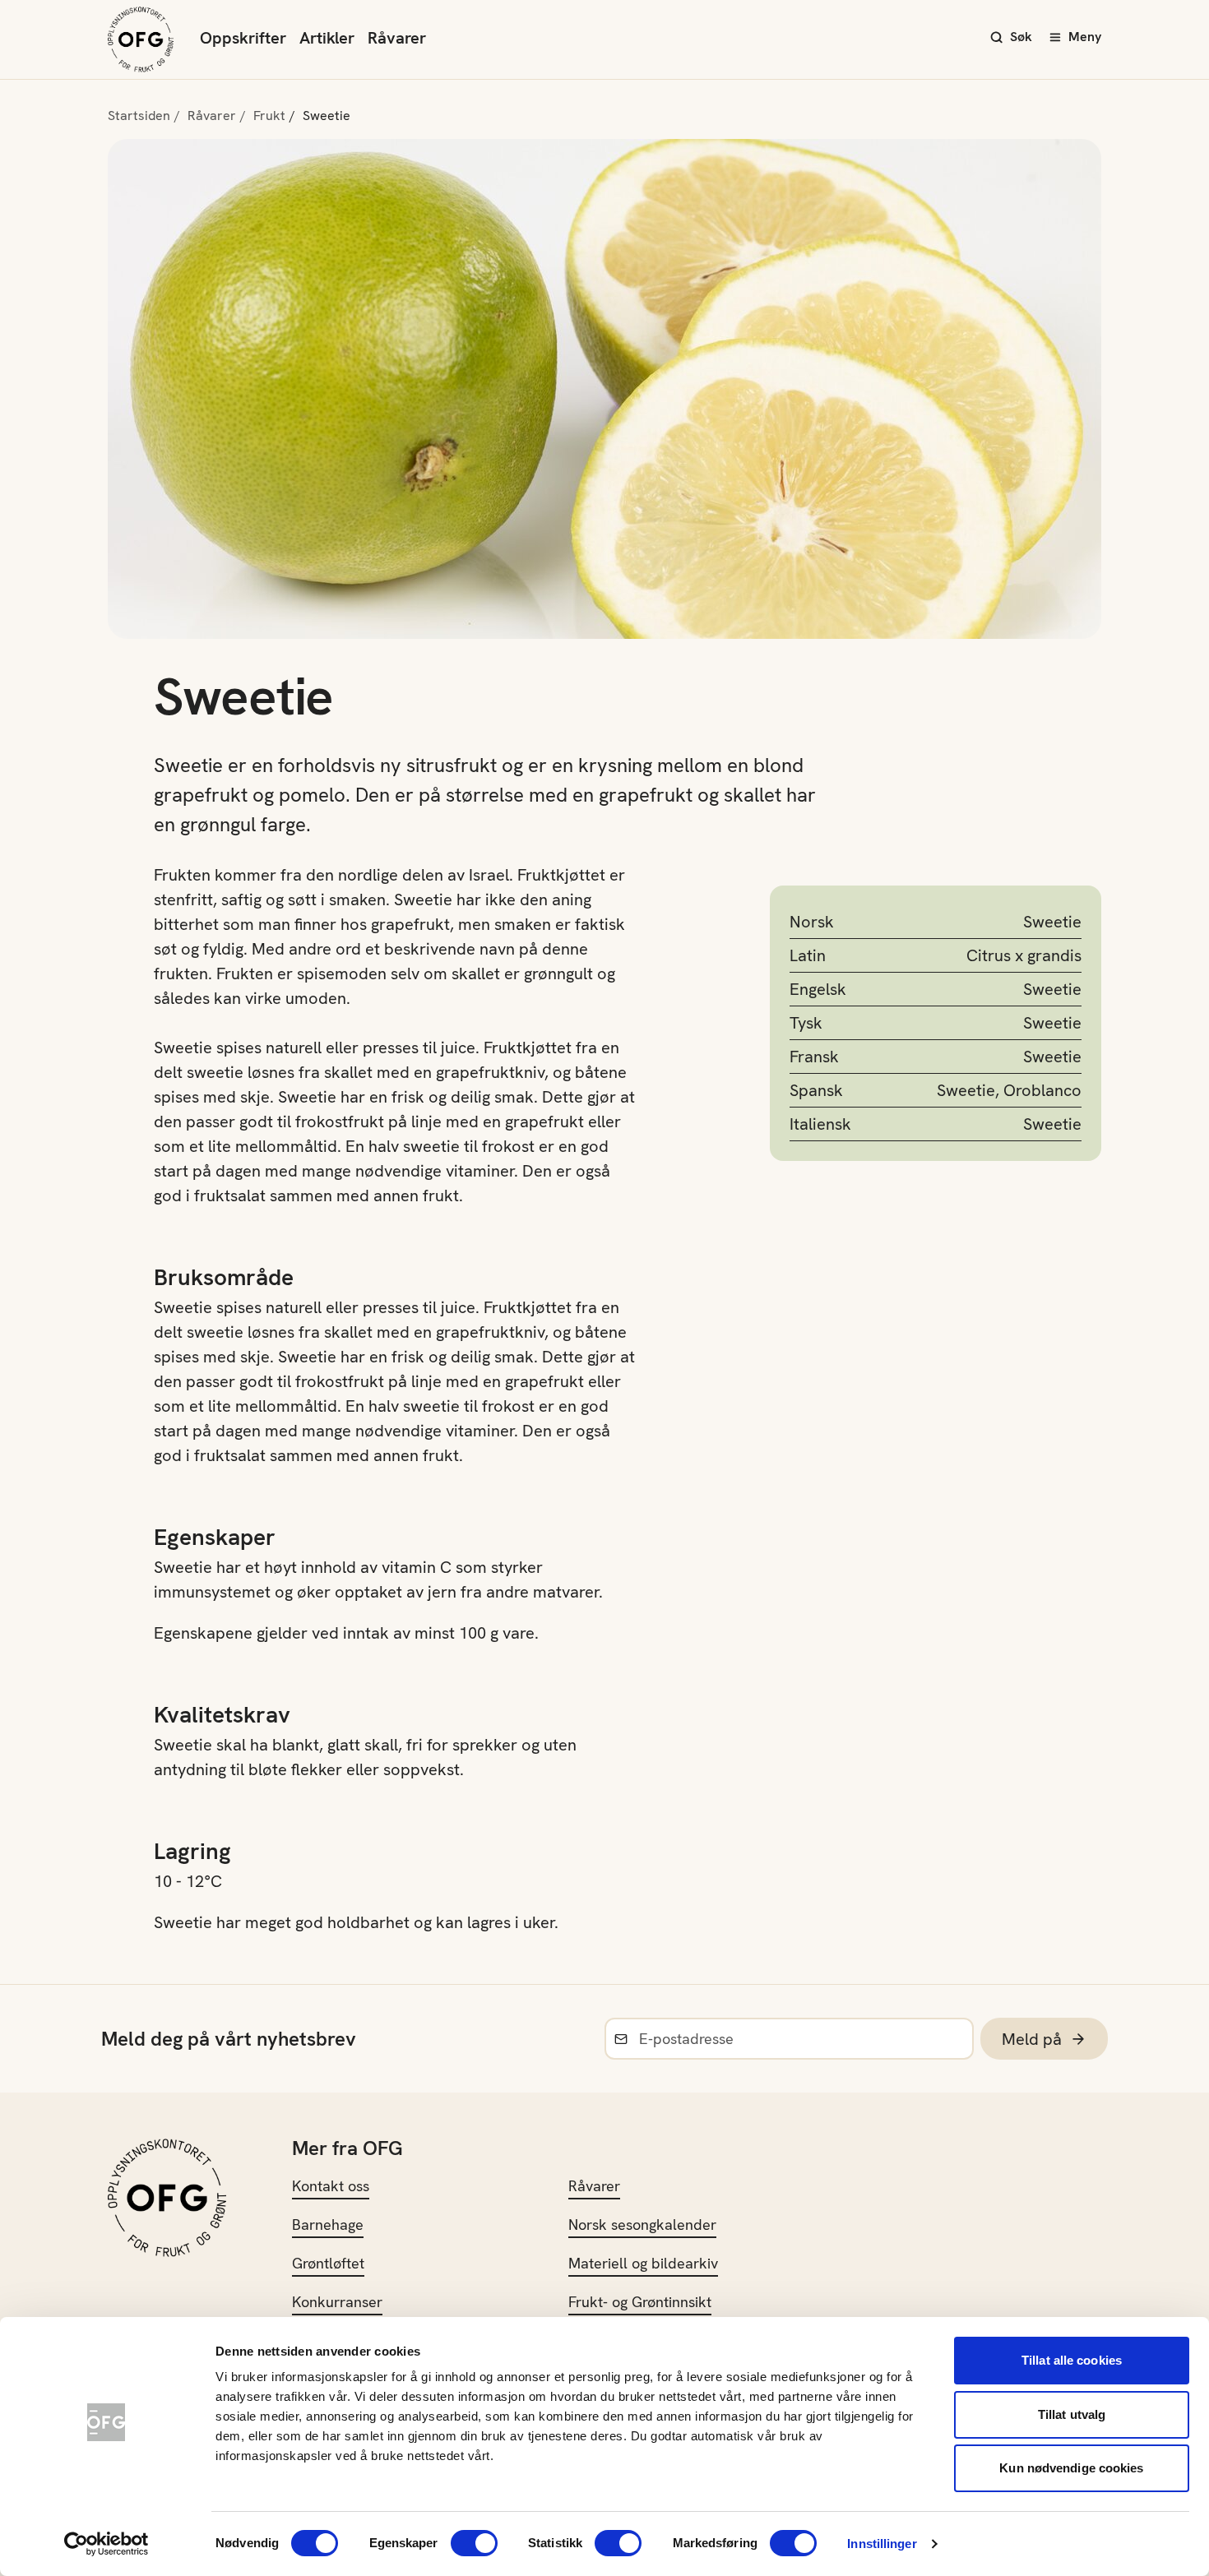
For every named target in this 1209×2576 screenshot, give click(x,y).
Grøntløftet (328, 2263)
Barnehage (328, 2225)
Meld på (1032, 2039)
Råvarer (397, 38)
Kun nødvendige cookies (1071, 2468)
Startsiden (139, 116)
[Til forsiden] (141, 39)
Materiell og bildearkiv (643, 2263)
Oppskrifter (243, 38)
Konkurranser (337, 2302)
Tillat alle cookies (1072, 2360)
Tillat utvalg (1072, 2414)
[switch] (474, 2543)
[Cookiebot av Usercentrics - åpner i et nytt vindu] (107, 2544)
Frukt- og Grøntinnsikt (640, 2302)
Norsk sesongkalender (642, 2225)
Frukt (269, 116)
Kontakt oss (331, 2186)
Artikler (327, 38)
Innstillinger (882, 2544)
